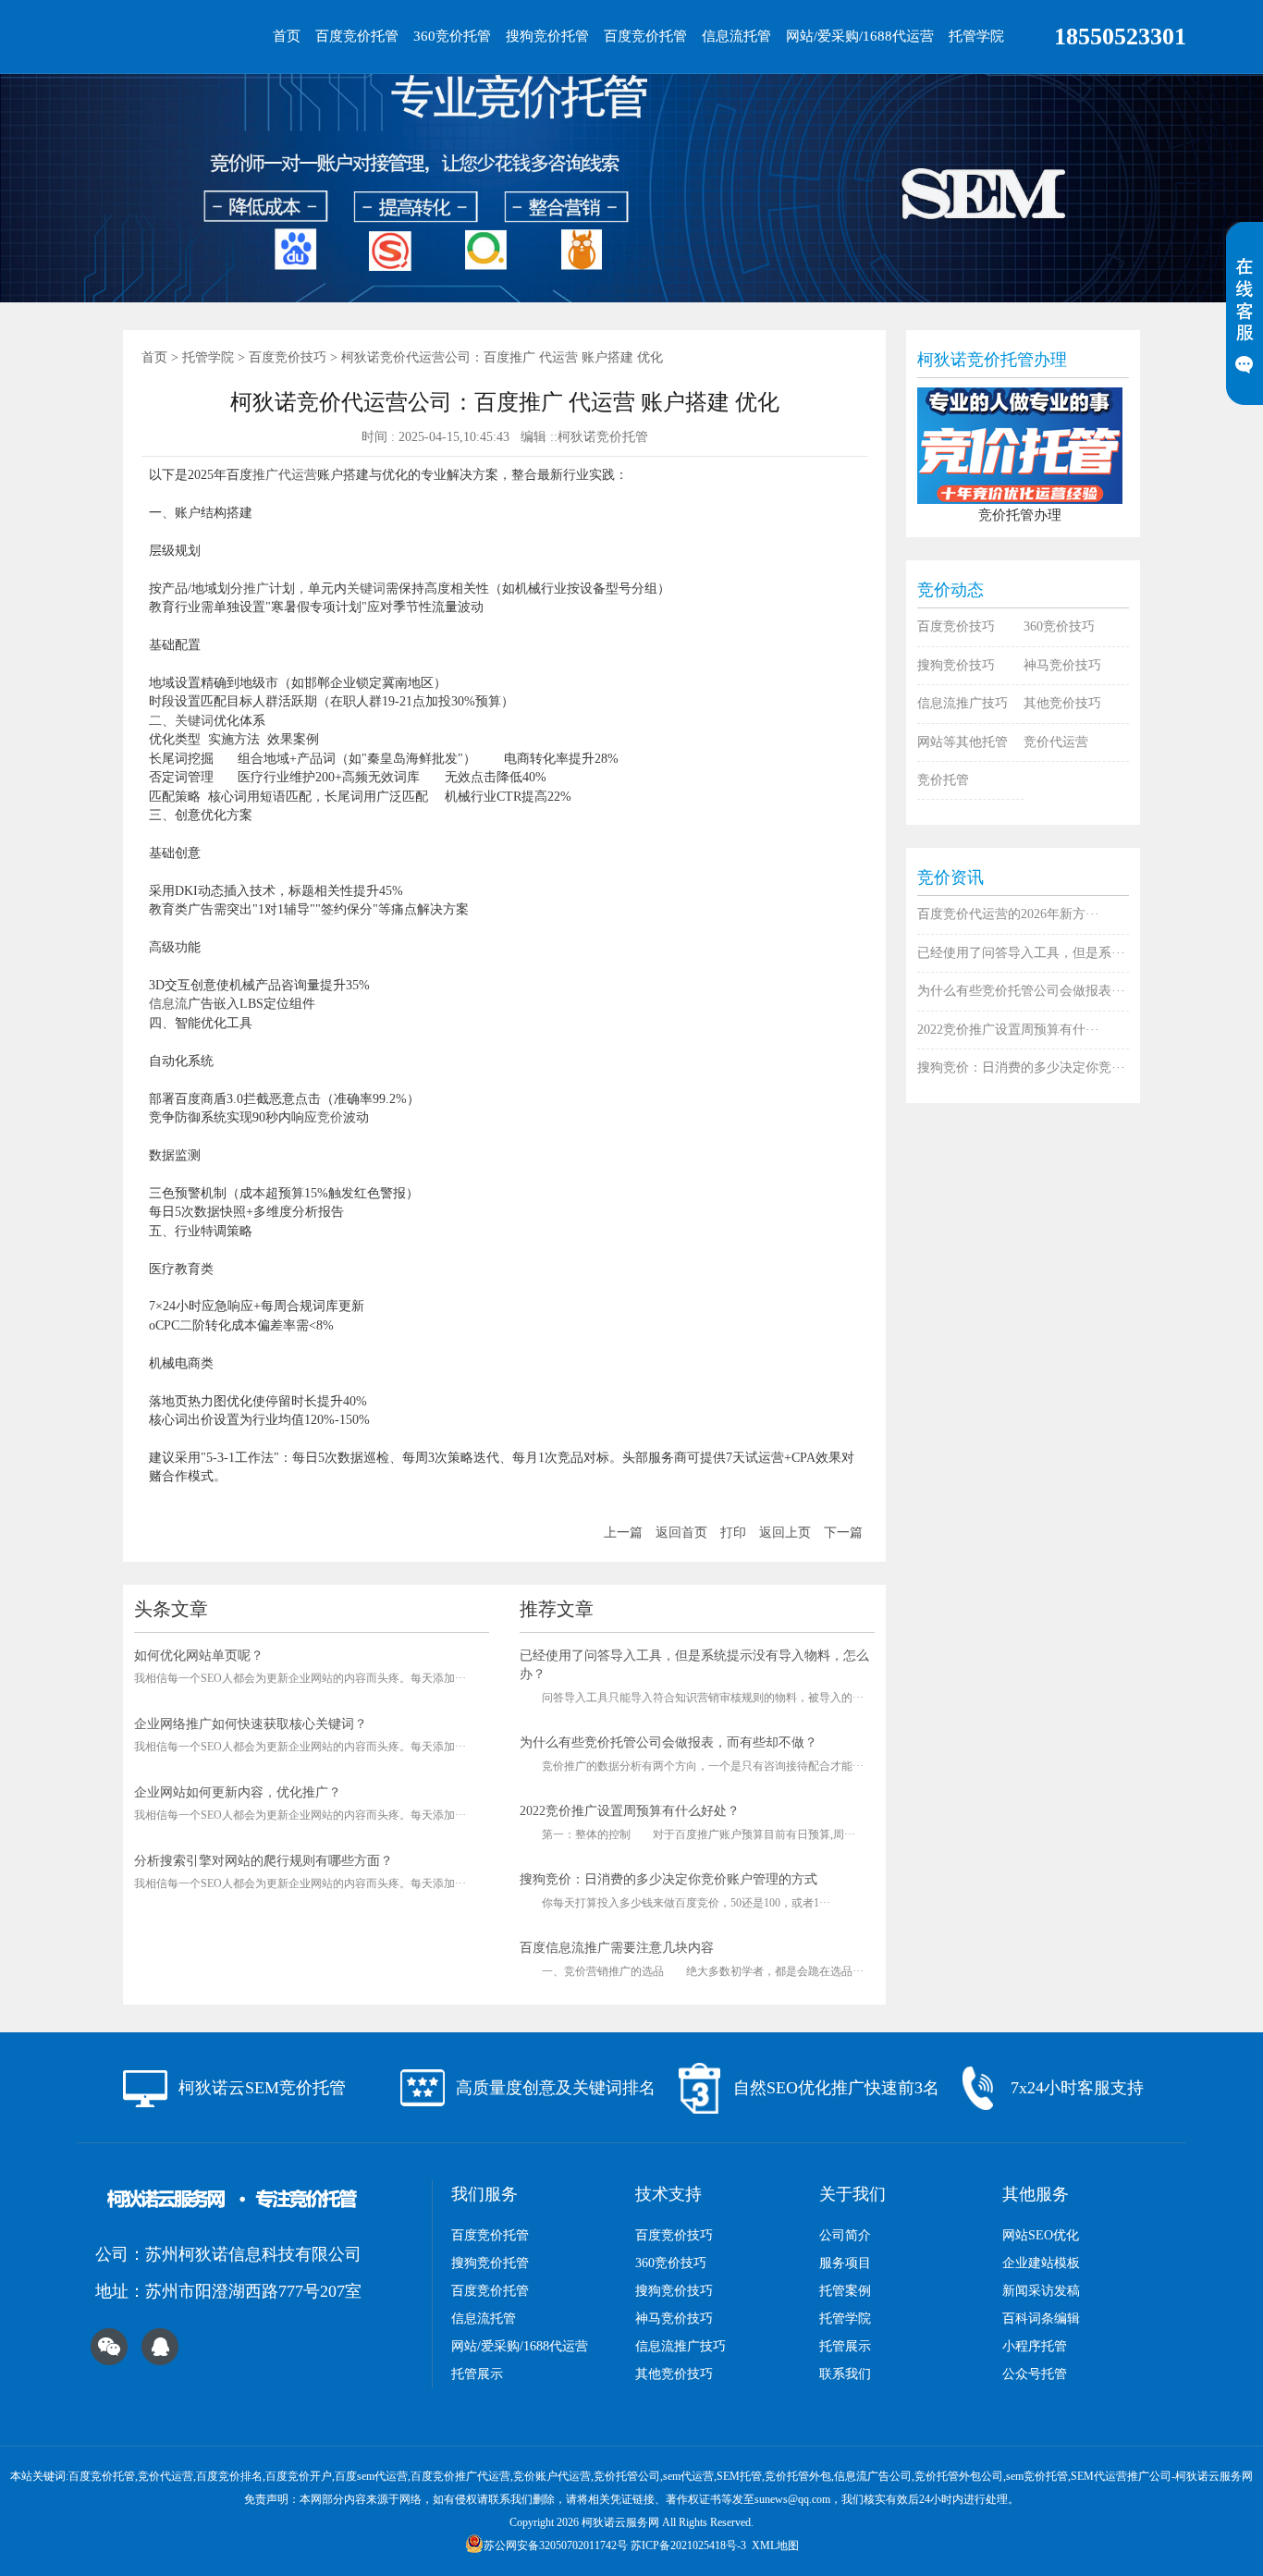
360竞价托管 (452, 36)
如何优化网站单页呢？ (199, 1656)
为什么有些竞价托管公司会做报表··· (1021, 991)
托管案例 (845, 2291)
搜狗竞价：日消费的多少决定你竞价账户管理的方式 (668, 1879)
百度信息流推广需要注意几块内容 (617, 1948)
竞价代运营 (1056, 742)
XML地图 (775, 2545)
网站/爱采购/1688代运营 (860, 36)
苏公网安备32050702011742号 (556, 2545)
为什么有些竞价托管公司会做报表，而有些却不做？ (668, 1742)
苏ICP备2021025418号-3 (688, 2545)
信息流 (168, 1004)
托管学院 (976, 36)
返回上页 (785, 1533)
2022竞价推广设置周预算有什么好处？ (630, 1811)
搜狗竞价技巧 (956, 665)
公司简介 (845, 2235)
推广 (265, 475)
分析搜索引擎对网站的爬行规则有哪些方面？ (264, 1861)
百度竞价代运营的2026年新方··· (1008, 914)
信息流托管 (736, 36)
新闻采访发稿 (1041, 2291)
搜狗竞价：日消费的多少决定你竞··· (1021, 1067)
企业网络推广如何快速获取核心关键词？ (251, 1724)
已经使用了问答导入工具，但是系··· (1021, 953)
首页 (287, 36)
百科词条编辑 (1041, 2318)
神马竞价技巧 (1062, 665)
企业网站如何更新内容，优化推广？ (238, 1792)
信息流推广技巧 (963, 703)
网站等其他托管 (963, 742)
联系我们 (845, 2374)
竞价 (330, 1117)
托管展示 (477, 2374)
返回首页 (681, 1533)
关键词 (366, 589)
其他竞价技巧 (1062, 703)
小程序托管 (1035, 2346)
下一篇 (843, 1533)
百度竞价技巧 (288, 357)
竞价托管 (943, 780)
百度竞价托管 (357, 36)
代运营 (298, 475)
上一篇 (623, 1533)
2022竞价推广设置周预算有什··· (1008, 1030)
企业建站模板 (1041, 2263)
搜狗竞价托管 (547, 36)
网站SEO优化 (1041, 2235)
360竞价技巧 (1059, 626)
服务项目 (845, 2263)
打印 (733, 1533)
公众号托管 (1035, 2374)
